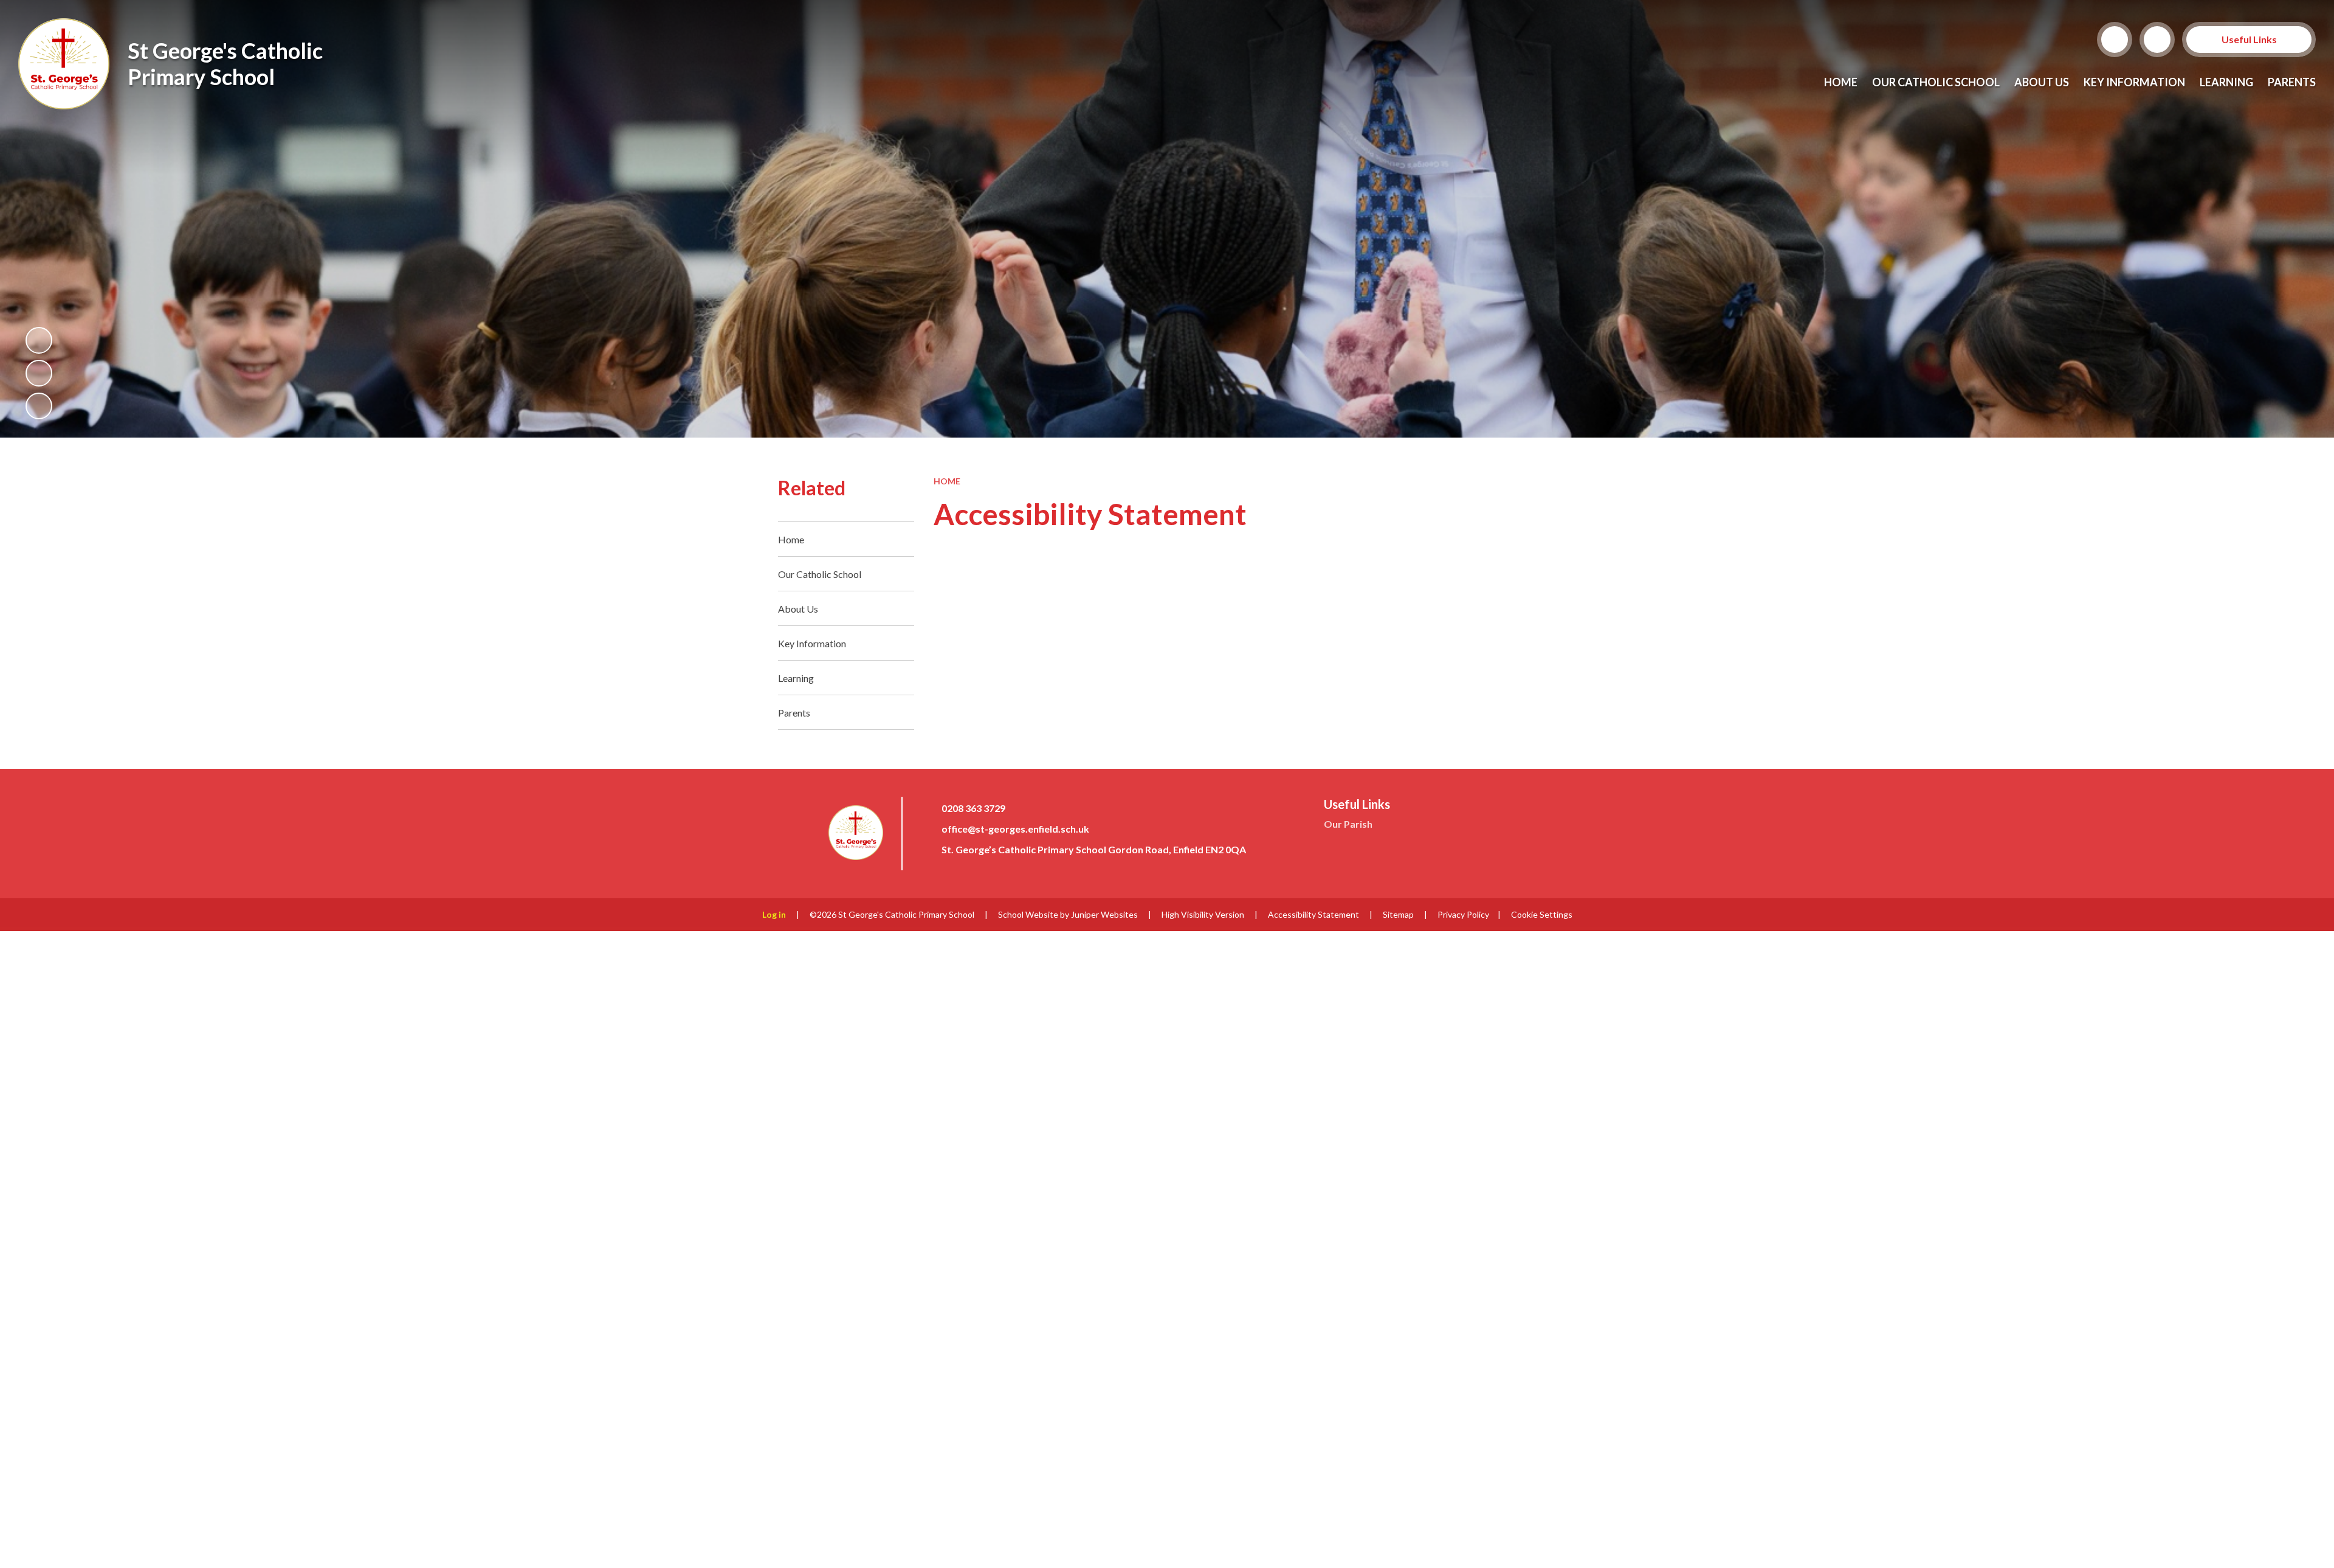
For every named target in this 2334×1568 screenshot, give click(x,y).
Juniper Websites (1104, 914)
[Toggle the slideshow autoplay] (39, 340)
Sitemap (1398, 914)
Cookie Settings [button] (1542, 914)
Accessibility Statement (1313, 914)
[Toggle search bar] (2115, 40)
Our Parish (1348, 824)
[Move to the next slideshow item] (39, 406)
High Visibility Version (1203, 914)
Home (947, 481)
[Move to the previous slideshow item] (39, 373)
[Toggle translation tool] (2157, 40)
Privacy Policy (1463, 914)
